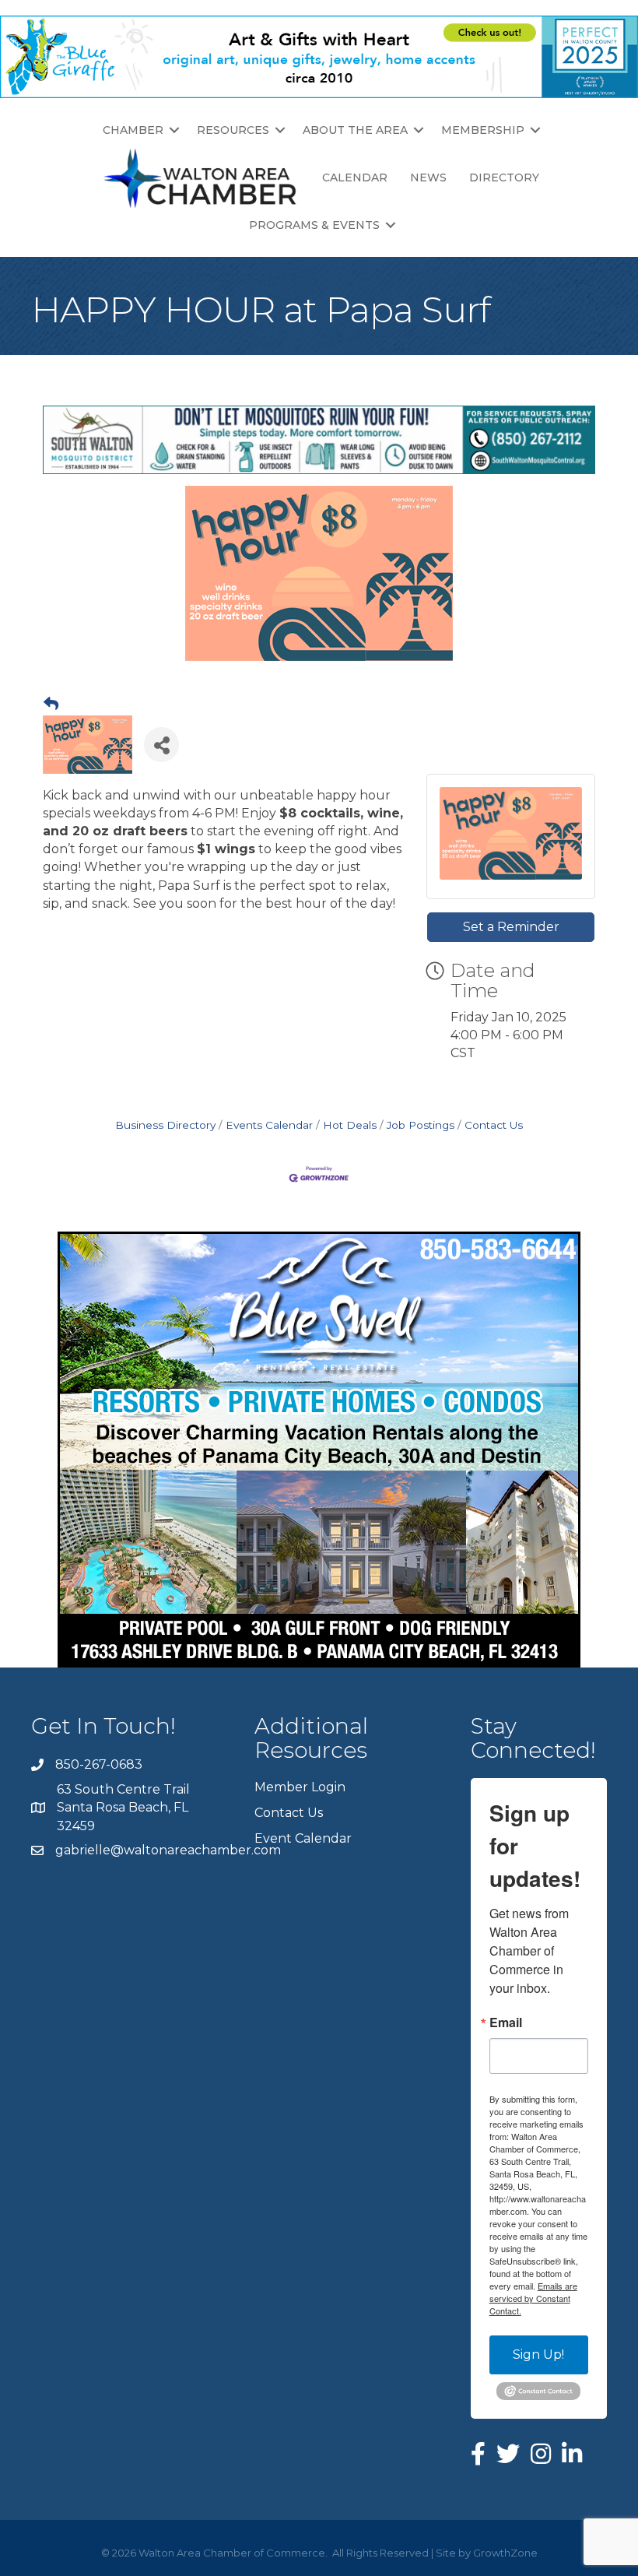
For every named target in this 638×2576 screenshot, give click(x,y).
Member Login (300, 1787)
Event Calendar (303, 1838)
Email (506, 2022)
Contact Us (494, 1125)
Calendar (355, 177)
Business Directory (165, 1125)
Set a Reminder (511, 927)
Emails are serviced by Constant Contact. (533, 2298)
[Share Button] (161, 745)
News (428, 177)
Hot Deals (350, 1125)
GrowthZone (505, 2553)
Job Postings (421, 1125)
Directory (504, 177)
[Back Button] (51, 705)
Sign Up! (538, 2355)
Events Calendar (269, 1125)
